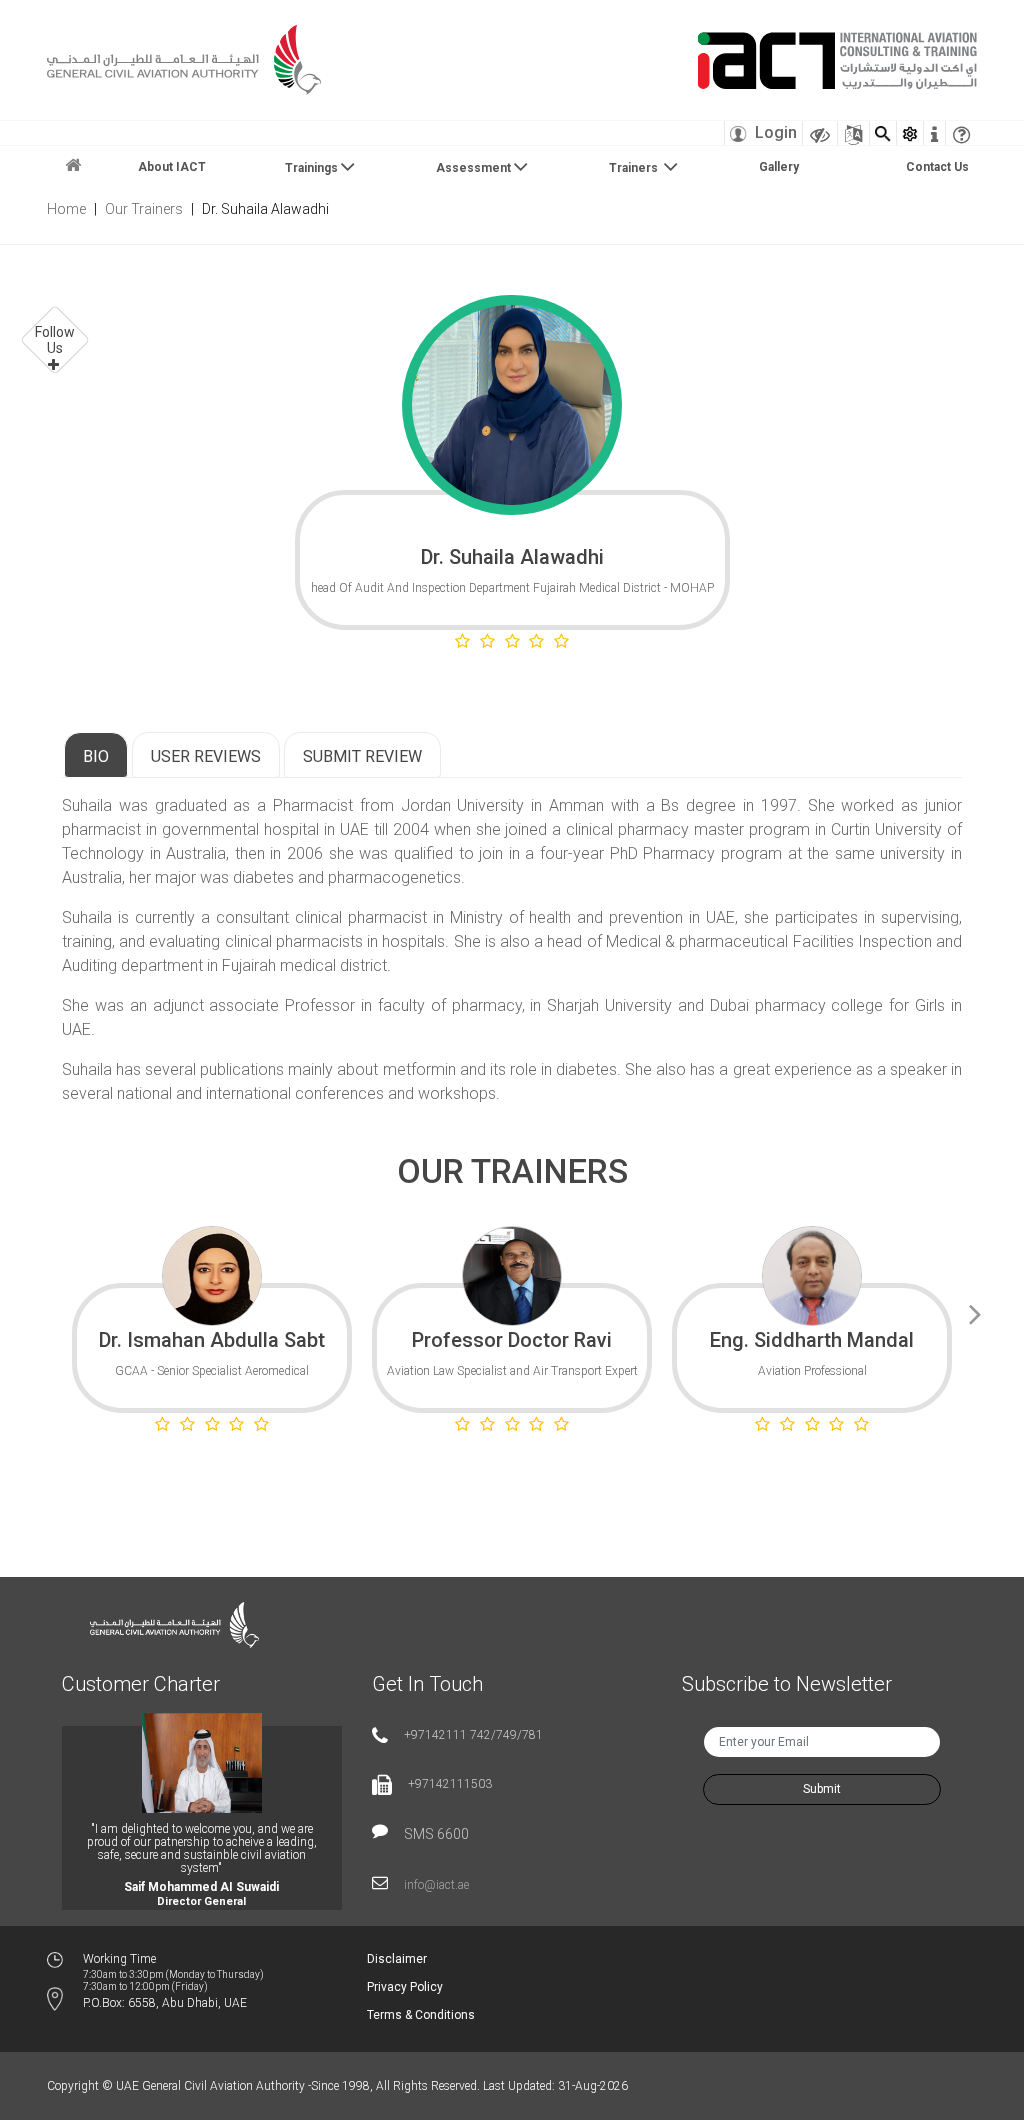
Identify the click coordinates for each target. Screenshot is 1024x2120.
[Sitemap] (853, 133)
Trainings (311, 168)
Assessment (473, 168)
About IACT (172, 167)
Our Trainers (144, 209)
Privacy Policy (405, 1987)
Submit (822, 1789)
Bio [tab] (96, 756)
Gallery (779, 167)
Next (975, 1311)
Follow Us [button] (55, 340)
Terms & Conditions (421, 2015)
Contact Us (937, 167)
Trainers (635, 168)
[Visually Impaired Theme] (820, 133)
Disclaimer (397, 1959)
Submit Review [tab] (362, 756)
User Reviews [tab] (206, 756)
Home (66, 209)
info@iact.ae (436, 1885)
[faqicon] (961, 133)
